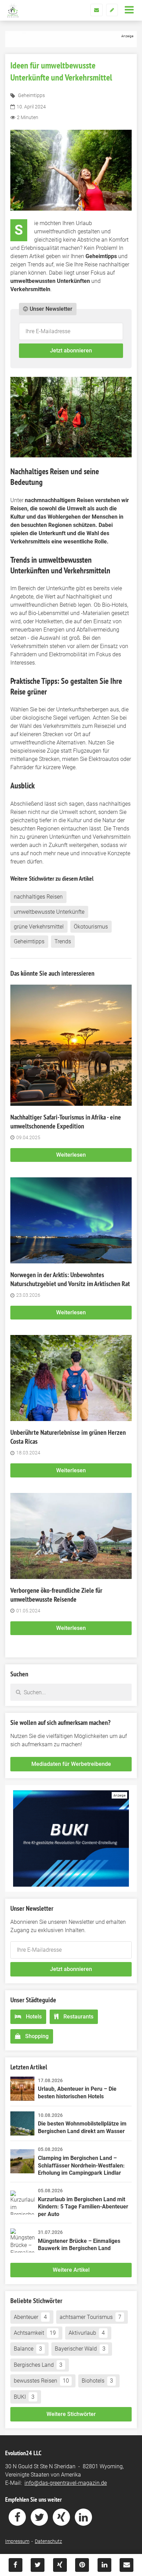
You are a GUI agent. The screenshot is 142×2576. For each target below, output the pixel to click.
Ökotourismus (91, 927)
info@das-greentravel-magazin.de (66, 2483)
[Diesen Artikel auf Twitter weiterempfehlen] (38, 2565)
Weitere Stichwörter (71, 2414)
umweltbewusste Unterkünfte (49, 912)
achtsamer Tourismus (90, 2317)
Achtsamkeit (35, 2333)
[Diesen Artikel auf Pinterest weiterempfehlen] (82, 2565)
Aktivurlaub (87, 2333)
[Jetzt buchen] (71, 39)
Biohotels (97, 2381)
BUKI (24, 2397)
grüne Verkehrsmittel (39, 927)
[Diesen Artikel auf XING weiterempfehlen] (60, 2565)
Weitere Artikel (71, 2270)
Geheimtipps (31, 95)
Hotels (34, 2017)
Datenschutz (48, 2541)
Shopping (37, 2036)
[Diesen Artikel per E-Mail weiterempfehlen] (126, 2565)
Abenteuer (30, 2317)
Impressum (17, 2541)
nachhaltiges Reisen (38, 897)
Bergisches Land (38, 2365)
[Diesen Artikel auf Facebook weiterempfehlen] (16, 2565)
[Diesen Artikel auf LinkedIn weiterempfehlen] (104, 2565)
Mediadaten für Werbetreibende (71, 1764)
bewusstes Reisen (41, 2381)
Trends (63, 941)
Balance (28, 2349)
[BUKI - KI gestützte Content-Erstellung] (71, 1838)
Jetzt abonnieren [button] (71, 351)
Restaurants (78, 2017)
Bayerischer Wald (80, 2349)
